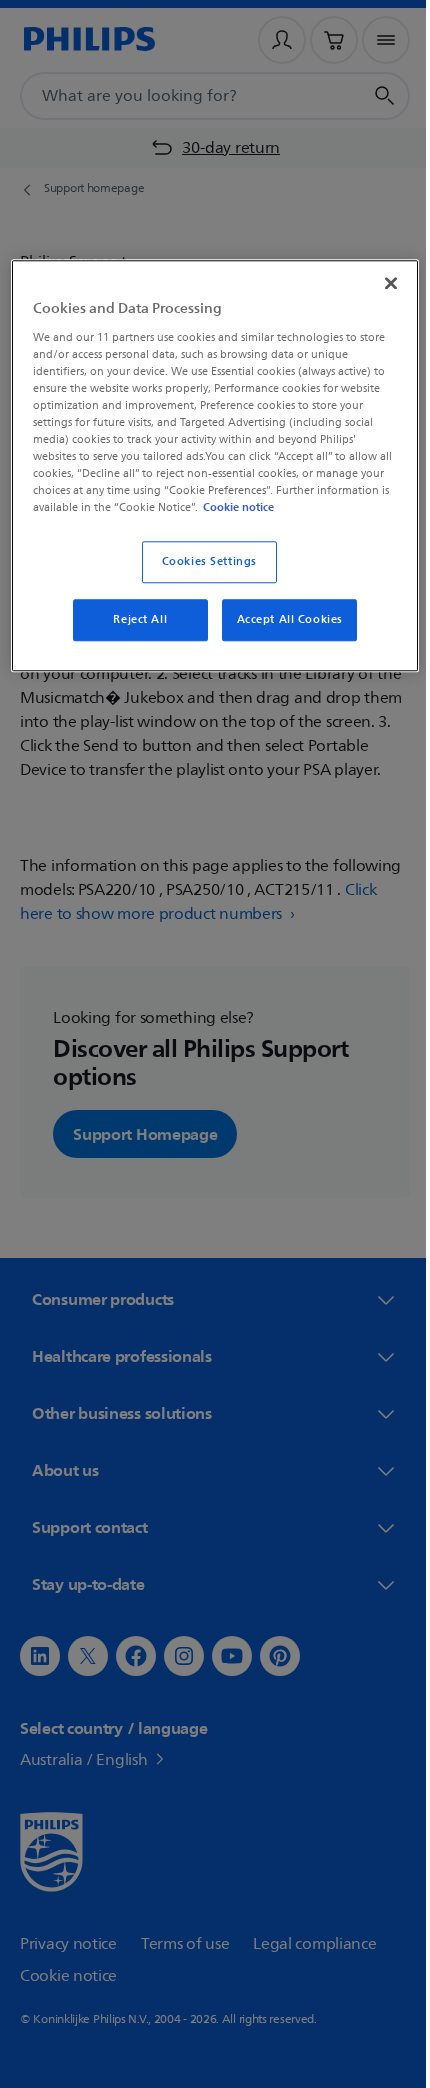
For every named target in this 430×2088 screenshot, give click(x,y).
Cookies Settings (201, 577)
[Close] (377, 281)
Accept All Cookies (282, 635)
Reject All (133, 635)
